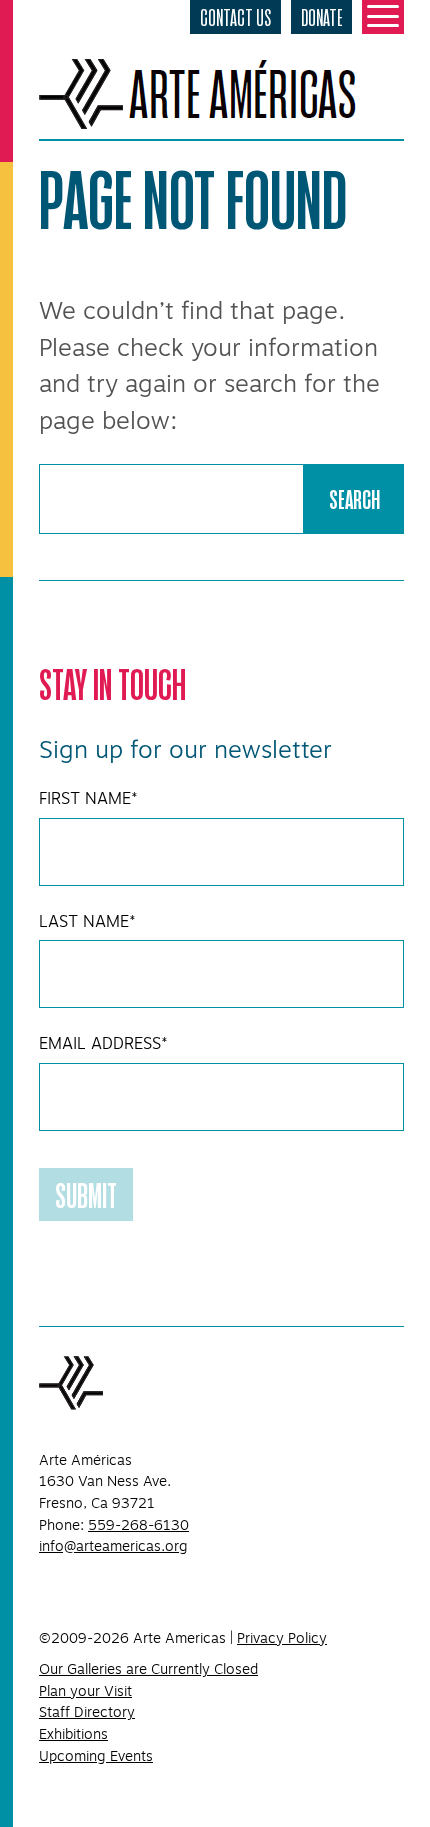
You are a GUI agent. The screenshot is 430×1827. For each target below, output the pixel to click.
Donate (321, 16)
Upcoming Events (96, 1756)
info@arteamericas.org (113, 1546)
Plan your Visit (85, 1691)
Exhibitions (73, 1734)
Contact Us (235, 16)
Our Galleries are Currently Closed (148, 1669)
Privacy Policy (282, 1638)
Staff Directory (87, 1712)
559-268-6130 (138, 1525)
